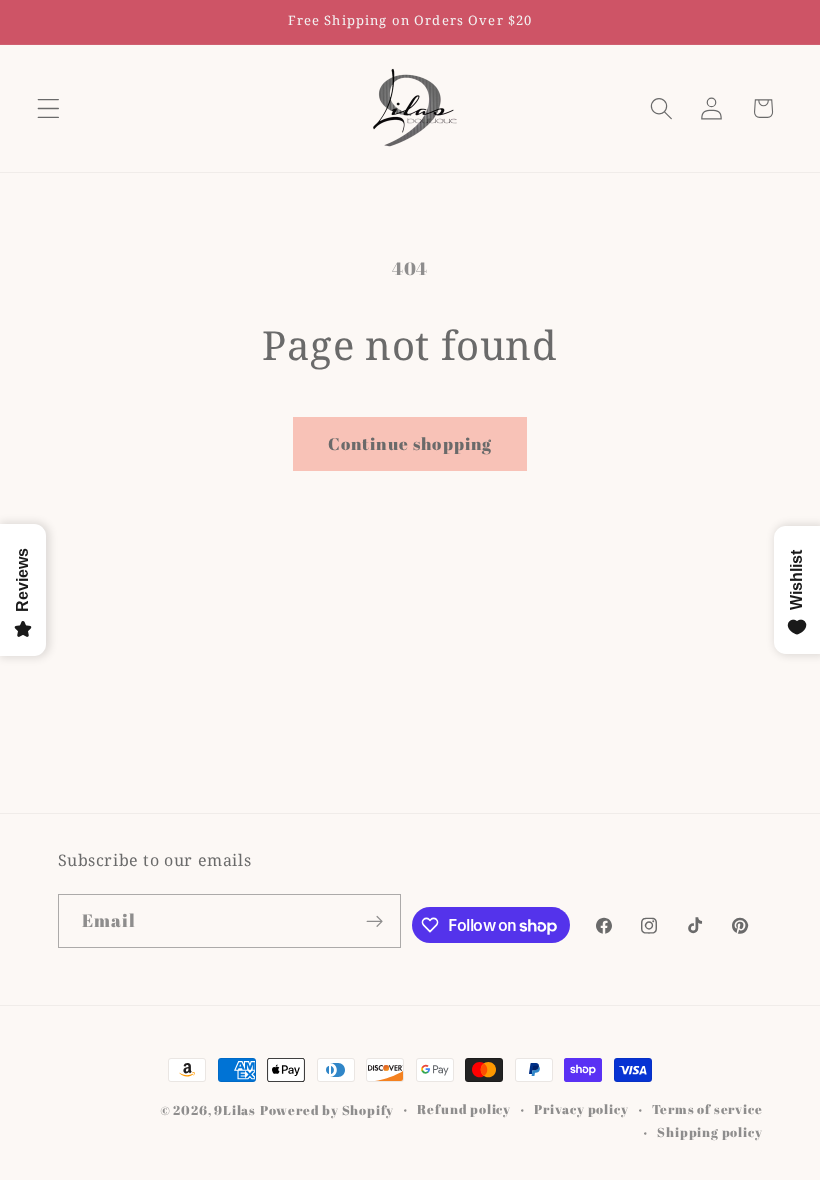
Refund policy (463, 1109)
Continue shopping (410, 443)
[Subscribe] (374, 921)
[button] (48, 108)
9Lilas (235, 1110)
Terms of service (707, 1109)
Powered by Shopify (327, 1110)
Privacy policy (581, 1109)
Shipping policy (709, 1132)
